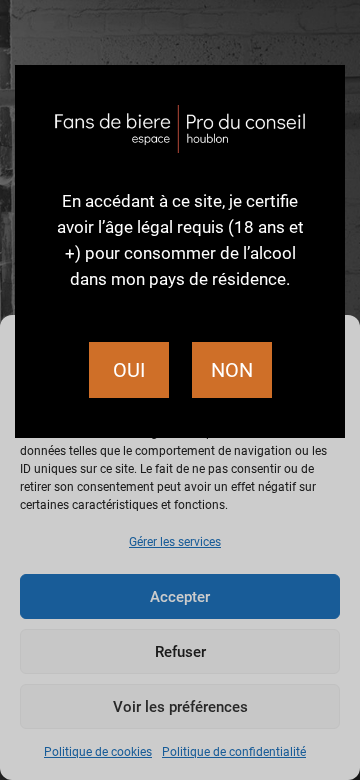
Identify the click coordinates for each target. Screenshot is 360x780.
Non (232, 370)
